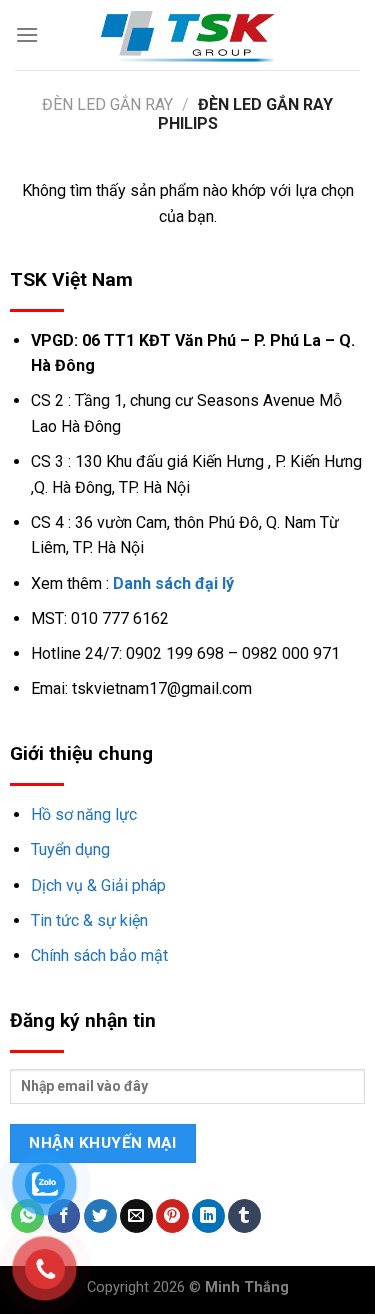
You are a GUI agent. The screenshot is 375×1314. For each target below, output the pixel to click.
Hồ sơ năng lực (84, 814)
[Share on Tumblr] (244, 1216)
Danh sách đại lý (173, 583)
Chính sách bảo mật (99, 955)
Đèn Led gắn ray (107, 104)
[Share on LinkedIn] (208, 1216)
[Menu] (27, 34)
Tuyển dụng (70, 849)
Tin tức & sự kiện (89, 920)
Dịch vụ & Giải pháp (98, 885)
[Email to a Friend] (136, 1216)
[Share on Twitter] (100, 1216)
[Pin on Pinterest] (172, 1216)
